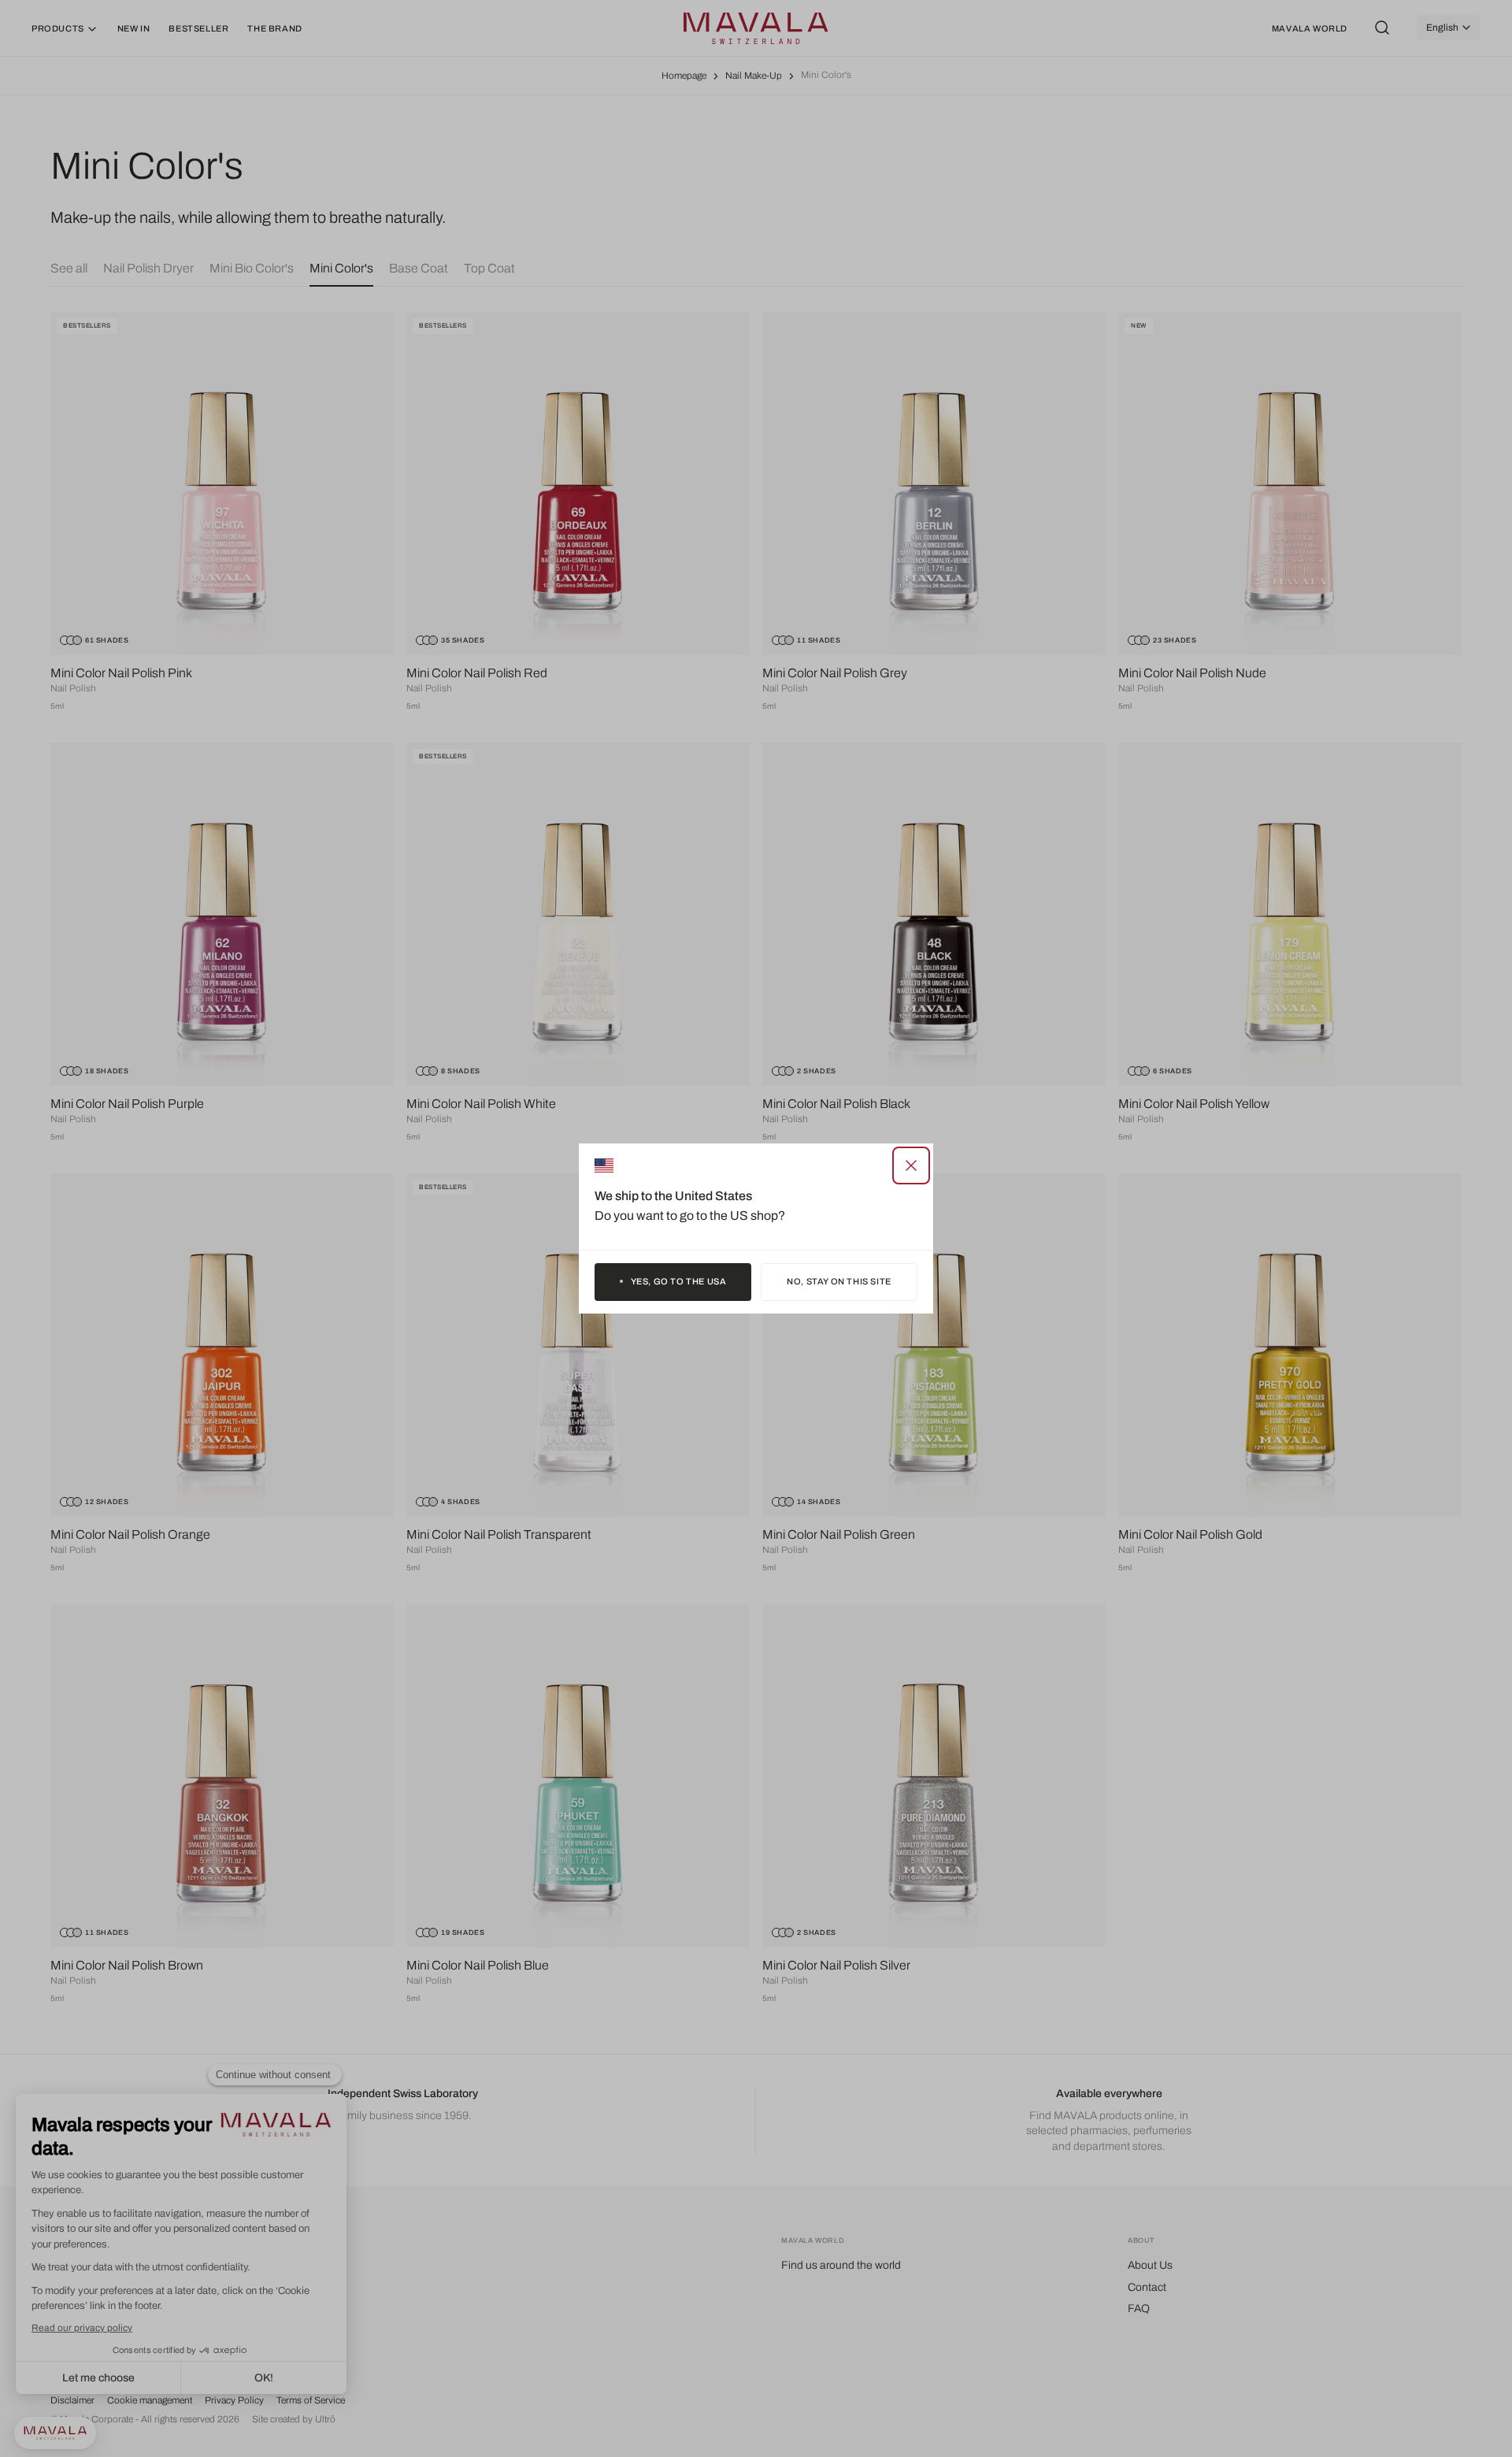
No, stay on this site (839, 1281)
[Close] (911, 1165)
